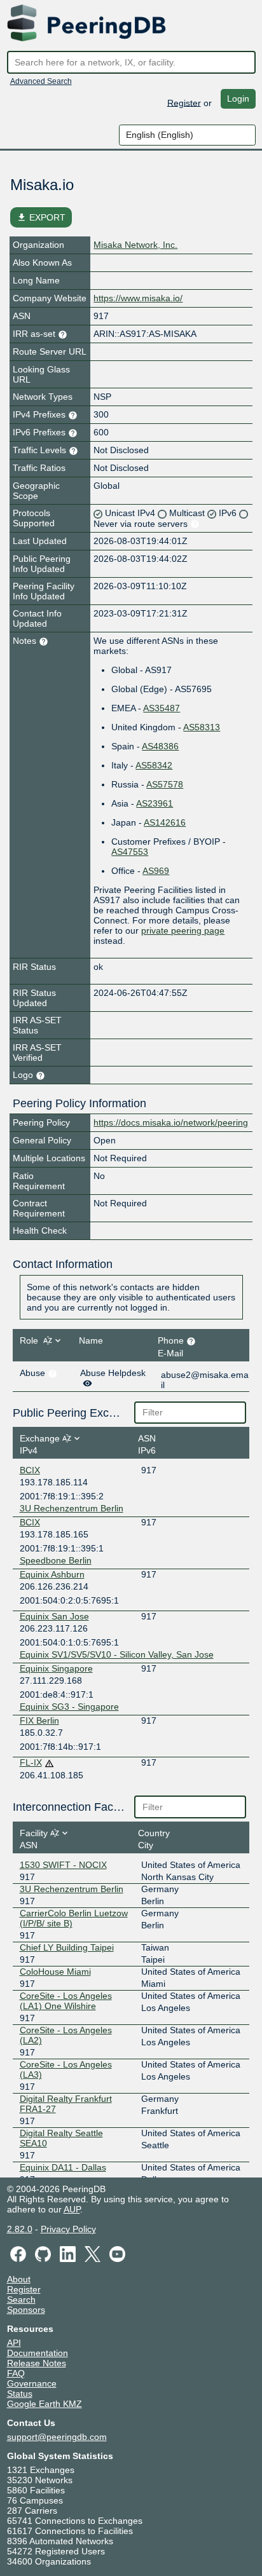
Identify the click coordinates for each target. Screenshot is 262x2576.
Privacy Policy (68, 2229)
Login (238, 99)
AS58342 (154, 765)
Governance (32, 2383)
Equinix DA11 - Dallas (63, 2167)
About (19, 2279)
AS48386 (160, 746)
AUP (72, 2209)
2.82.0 (20, 2229)
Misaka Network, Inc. (135, 245)
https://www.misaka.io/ (138, 298)
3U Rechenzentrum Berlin (72, 1508)
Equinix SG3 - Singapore (69, 1707)
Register (184, 102)
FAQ (16, 2373)
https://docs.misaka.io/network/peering (171, 1122)
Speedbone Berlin (56, 1560)
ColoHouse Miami (55, 1972)
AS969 (156, 871)
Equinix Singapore (56, 1668)
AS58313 (202, 727)
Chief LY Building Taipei (67, 1947)
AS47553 (130, 852)
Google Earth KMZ (45, 2404)
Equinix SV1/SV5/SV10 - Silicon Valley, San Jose (117, 1654)
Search (21, 2300)
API (14, 2343)
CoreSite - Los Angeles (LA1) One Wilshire (66, 2001)
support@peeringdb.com (57, 2437)
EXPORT (41, 217)
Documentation (38, 2353)
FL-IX (31, 1762)
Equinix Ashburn (52, 1574)
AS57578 (165, 784)
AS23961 (155, 803)
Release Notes (37, 2363)
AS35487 (162, 708)
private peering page (183, 930)
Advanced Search (41, 81)
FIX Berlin (39, 1721)
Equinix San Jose (54, 1616)
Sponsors (26, 2310)
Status (20, 2394)
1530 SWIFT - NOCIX (63, 1865)
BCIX (30, 1470)
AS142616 (165, 822)
